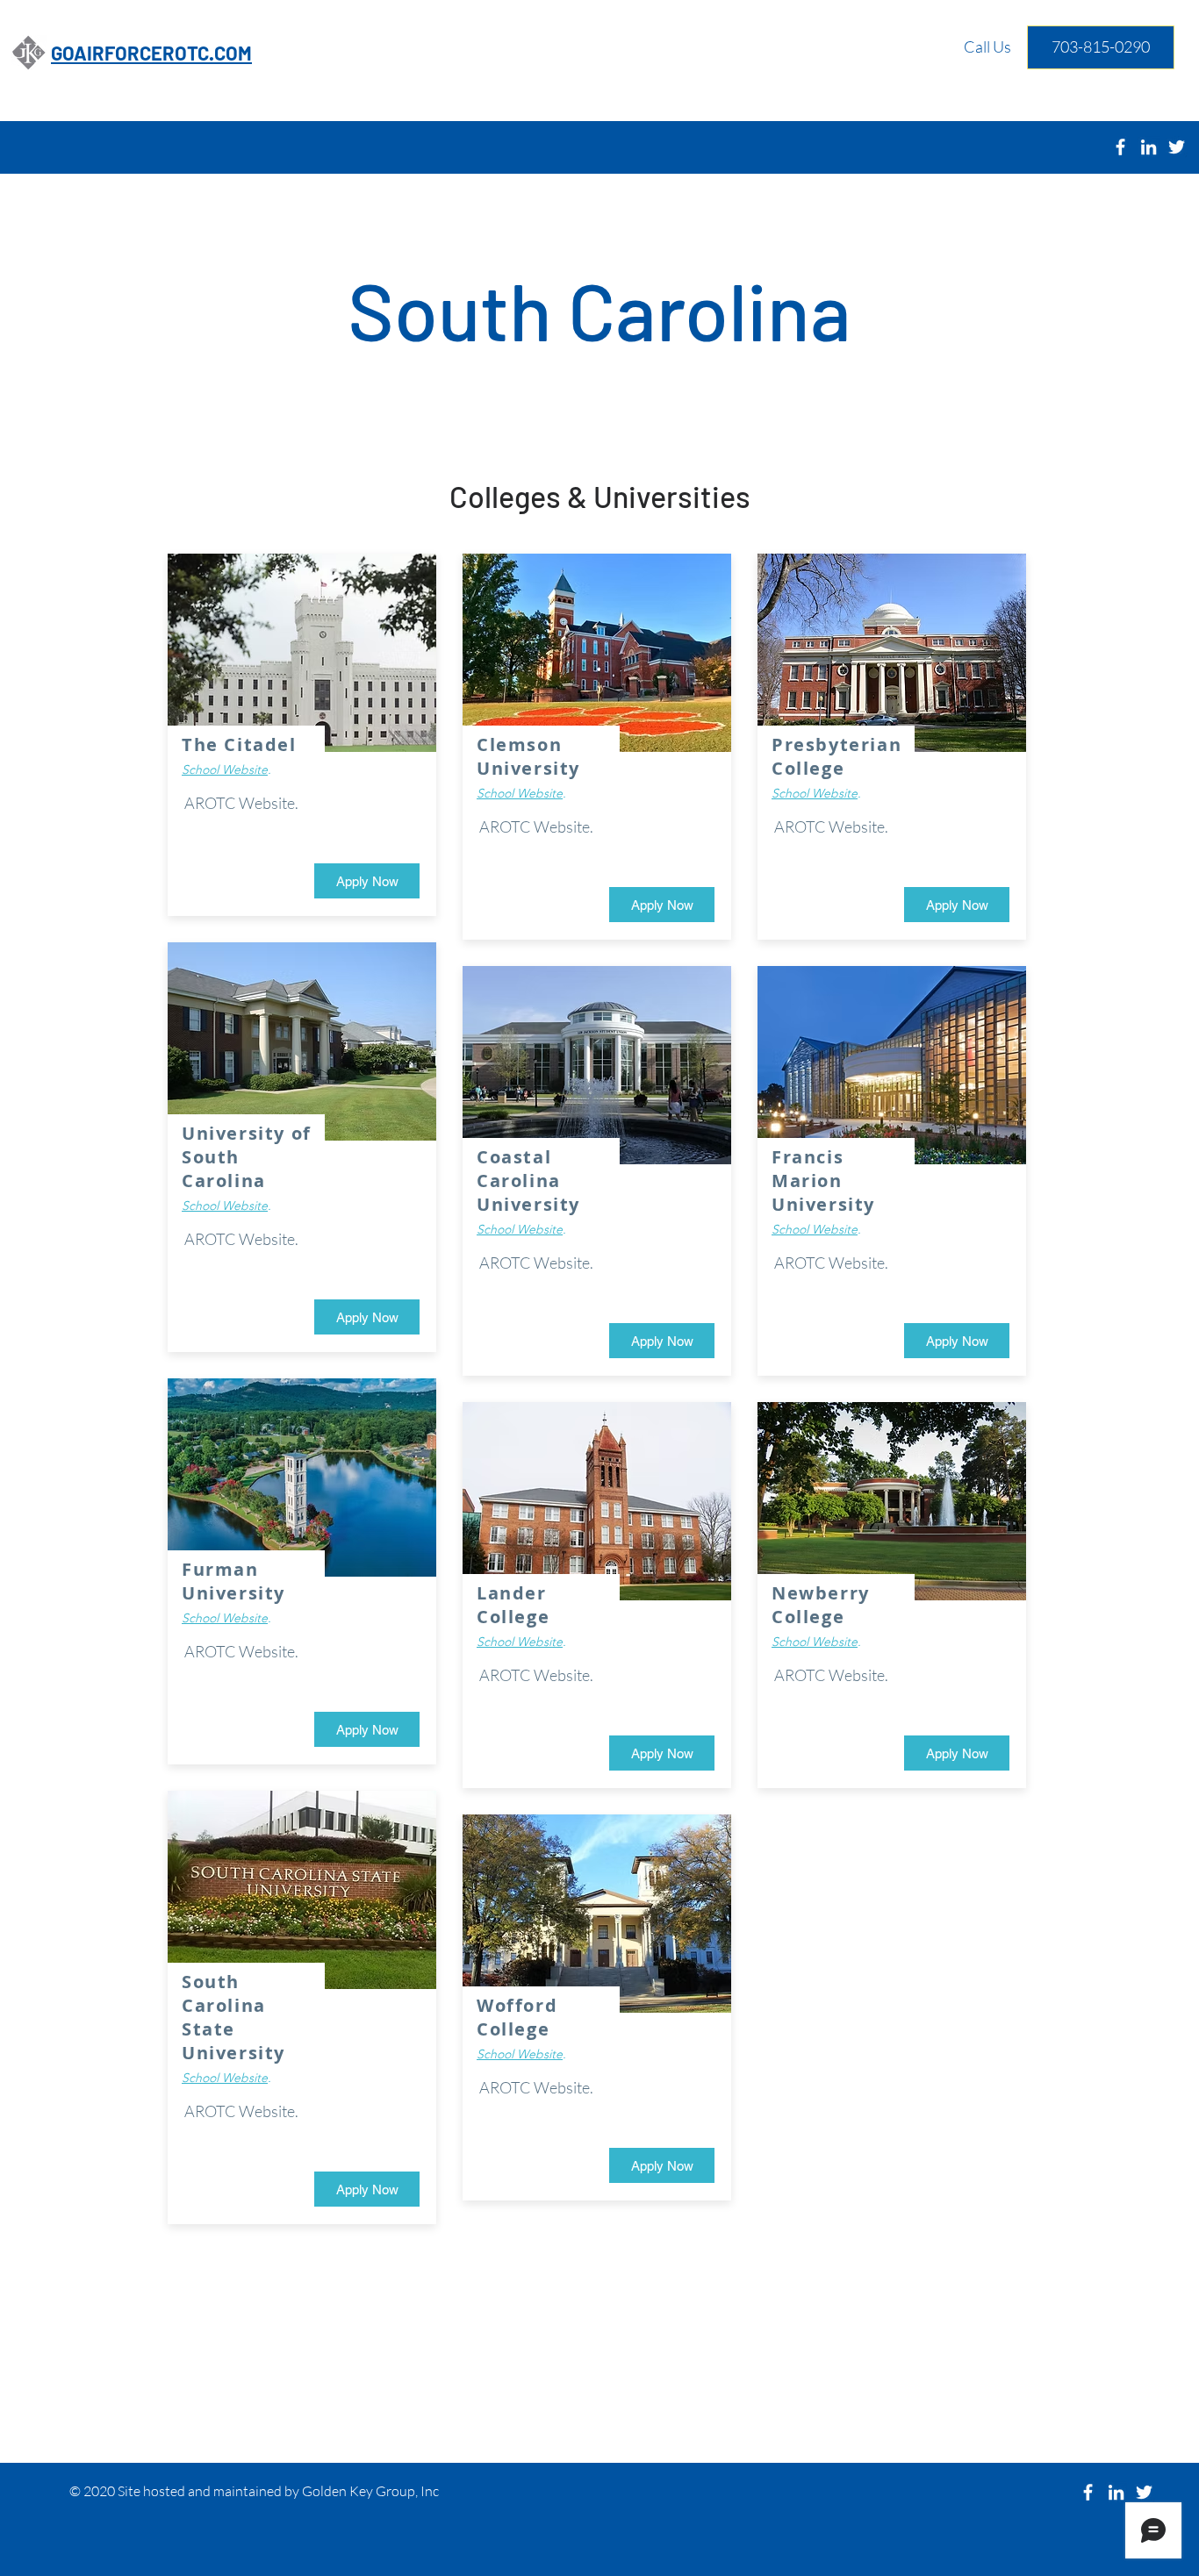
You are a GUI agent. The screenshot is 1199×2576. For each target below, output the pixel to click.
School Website (225, 769)
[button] (957, 1753)
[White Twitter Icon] (1144, 2492)
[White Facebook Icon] (1120, 147)
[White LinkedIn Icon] (1149, 147)
